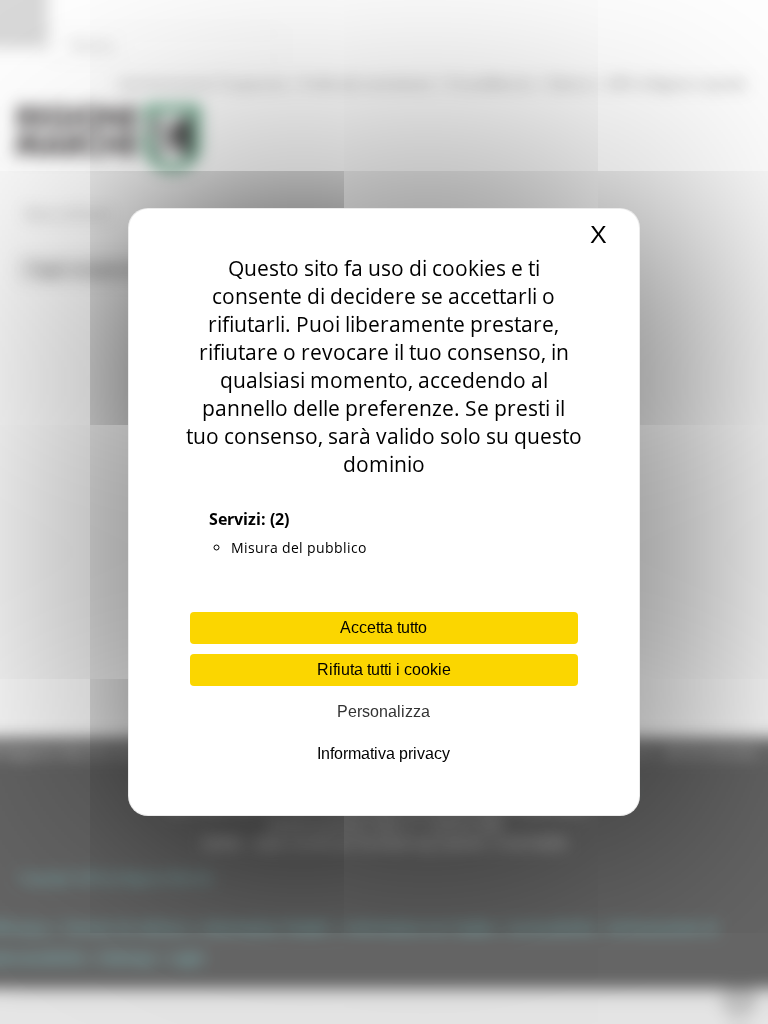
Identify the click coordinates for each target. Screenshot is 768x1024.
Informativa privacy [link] (383, 753)
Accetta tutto (383, 627)
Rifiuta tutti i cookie (384, 669)
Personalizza (383, 711)
